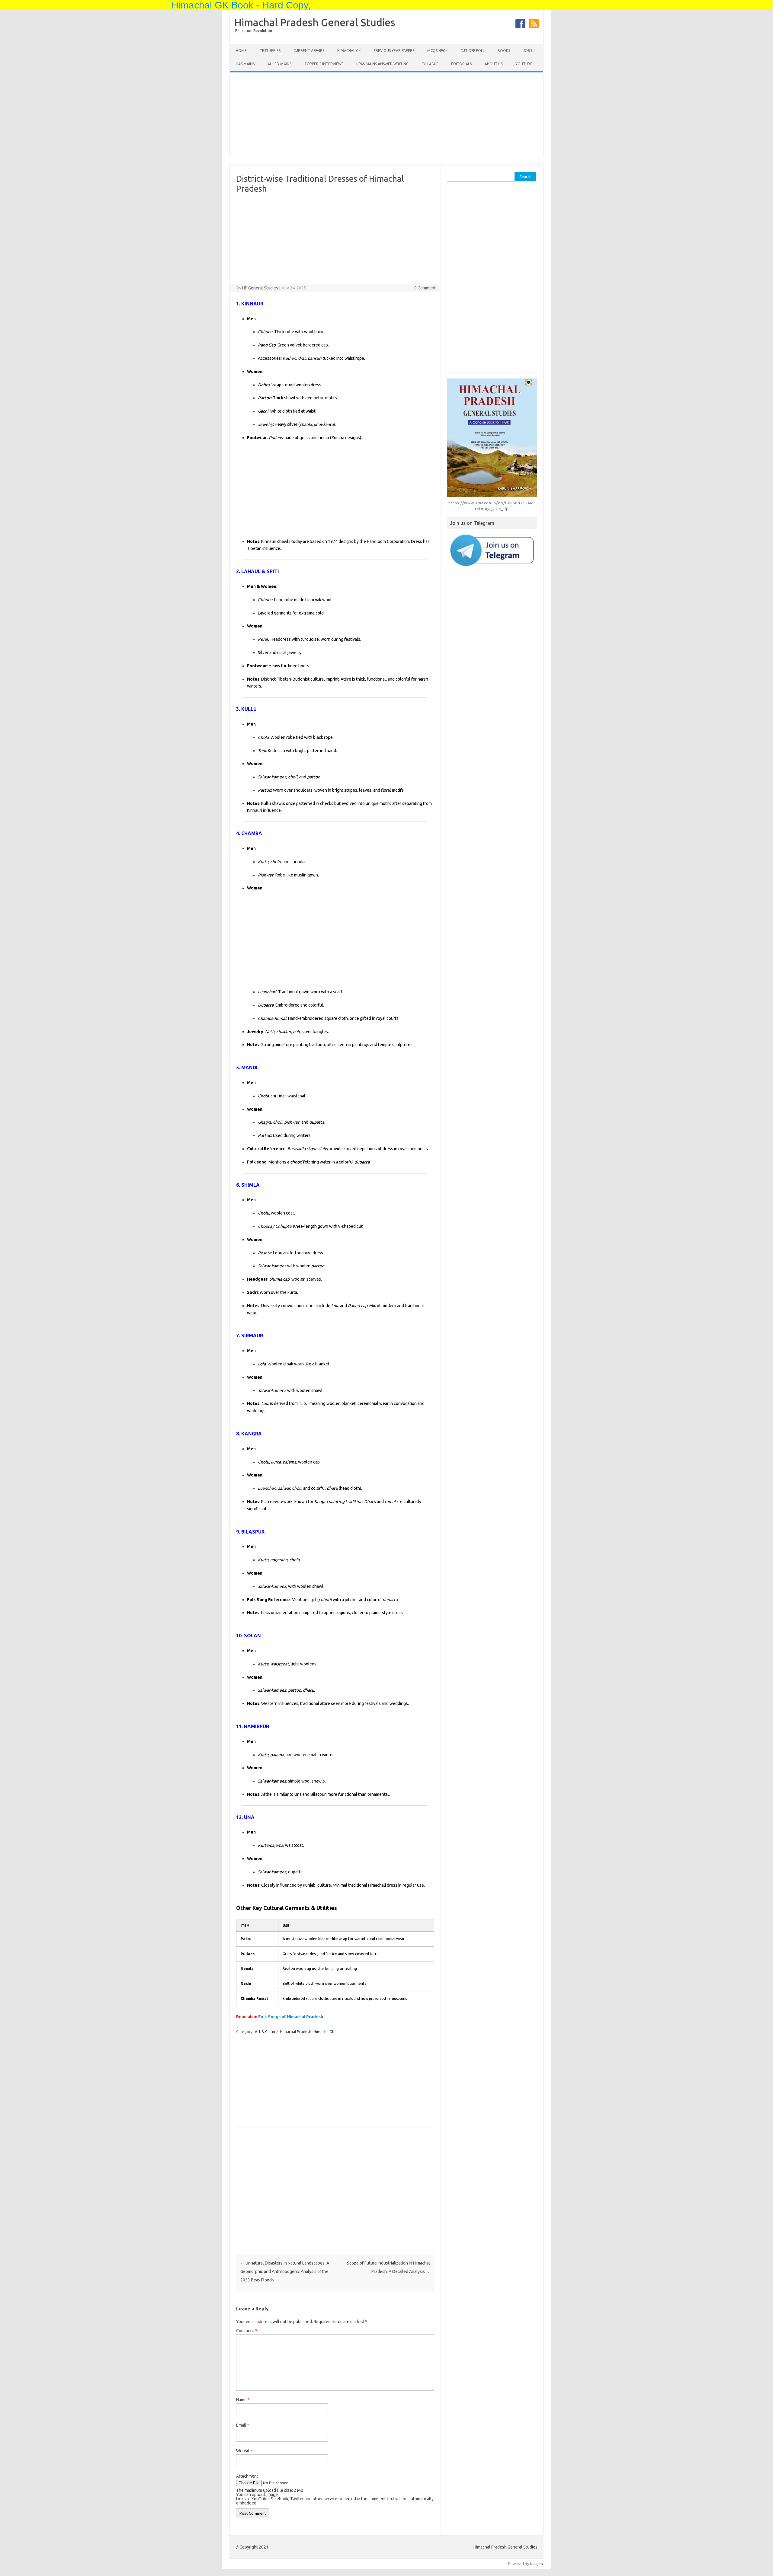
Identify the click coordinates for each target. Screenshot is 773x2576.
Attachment (247, 2476)
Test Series (270, 51)
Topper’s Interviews (324, 64)
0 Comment (425, 288)
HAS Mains (245, 64)
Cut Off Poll (473, 51)
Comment (247, 2331)
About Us (494, 64)
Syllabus (430, 64)
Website (244, 2451)
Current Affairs (309, 51)
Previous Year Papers (394, 51)
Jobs (528, 51)
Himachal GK (349, 51)
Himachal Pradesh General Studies (315, 22)
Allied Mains (279, 64)
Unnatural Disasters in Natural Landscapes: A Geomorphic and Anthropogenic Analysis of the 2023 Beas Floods (285, 2271)
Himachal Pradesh (296, 2032)
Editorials (461, 64)
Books (504, 51)
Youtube (524, 64)
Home (241, 51)
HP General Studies (260, 288)
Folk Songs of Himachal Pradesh (291, 2017)
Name (243, 2400)
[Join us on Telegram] (492, 550)
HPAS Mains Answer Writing (382, 64)
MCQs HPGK (437, 51)
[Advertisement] (386, 115)
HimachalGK (324, 2032)
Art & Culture (266, 2032)
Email (243, 2425)
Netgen (536, 2564)
